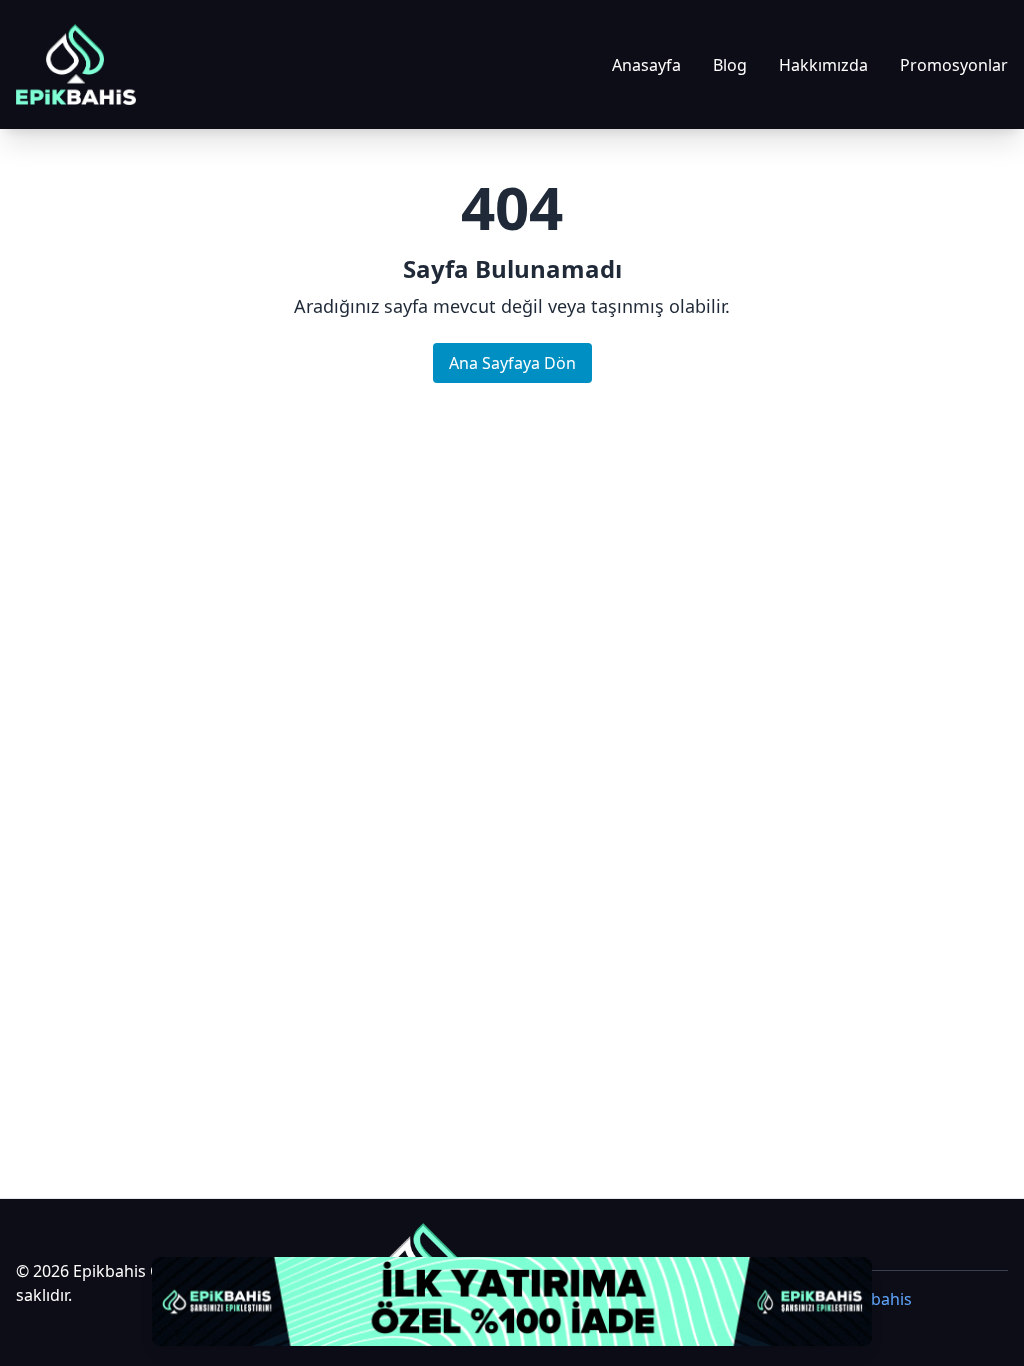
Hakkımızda (823, 65)
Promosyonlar (954, 65)
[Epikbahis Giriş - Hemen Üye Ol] (512, 1301)
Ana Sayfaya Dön (512, 363)
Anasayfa (646, 65)
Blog (730, 65)
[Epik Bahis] (76, 64)
